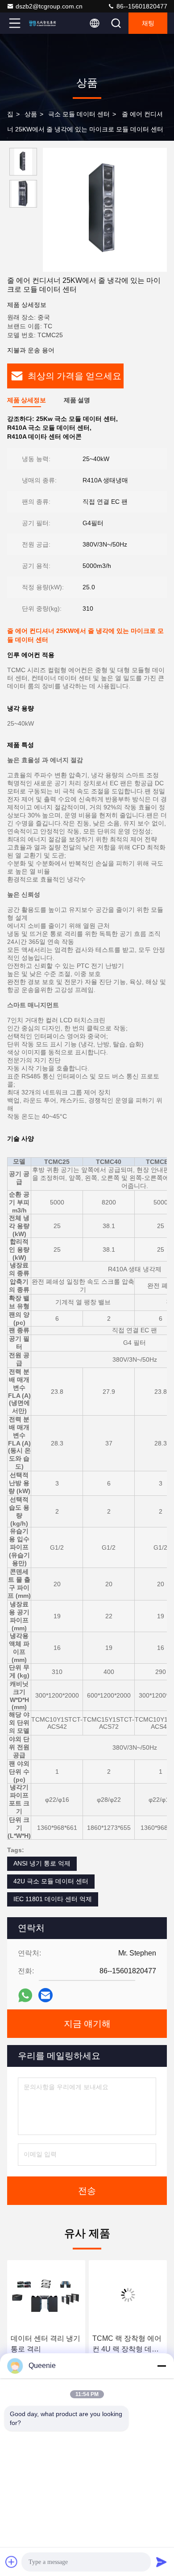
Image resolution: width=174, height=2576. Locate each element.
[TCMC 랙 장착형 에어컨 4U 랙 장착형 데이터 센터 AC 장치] (128, 2295)
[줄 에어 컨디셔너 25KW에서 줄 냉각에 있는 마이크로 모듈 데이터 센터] (105, 210)
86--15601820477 (141, 6)
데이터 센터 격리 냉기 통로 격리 (46, 2344)
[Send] (162, 2562)
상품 (31, 114)
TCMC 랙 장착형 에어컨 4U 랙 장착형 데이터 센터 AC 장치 (127, 2345)
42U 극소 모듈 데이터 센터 (51, 1881)
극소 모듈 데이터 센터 (79, 114)
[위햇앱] (25, 1995)
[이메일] (46, 1995)
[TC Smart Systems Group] (44, 23)
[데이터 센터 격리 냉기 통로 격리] (46, 2295)
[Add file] (12, 2562)
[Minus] (162, 2366)
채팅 (148, 23)
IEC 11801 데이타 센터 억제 (53, 1899)
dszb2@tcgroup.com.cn (49, 6)
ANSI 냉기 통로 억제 (42, 1863)
